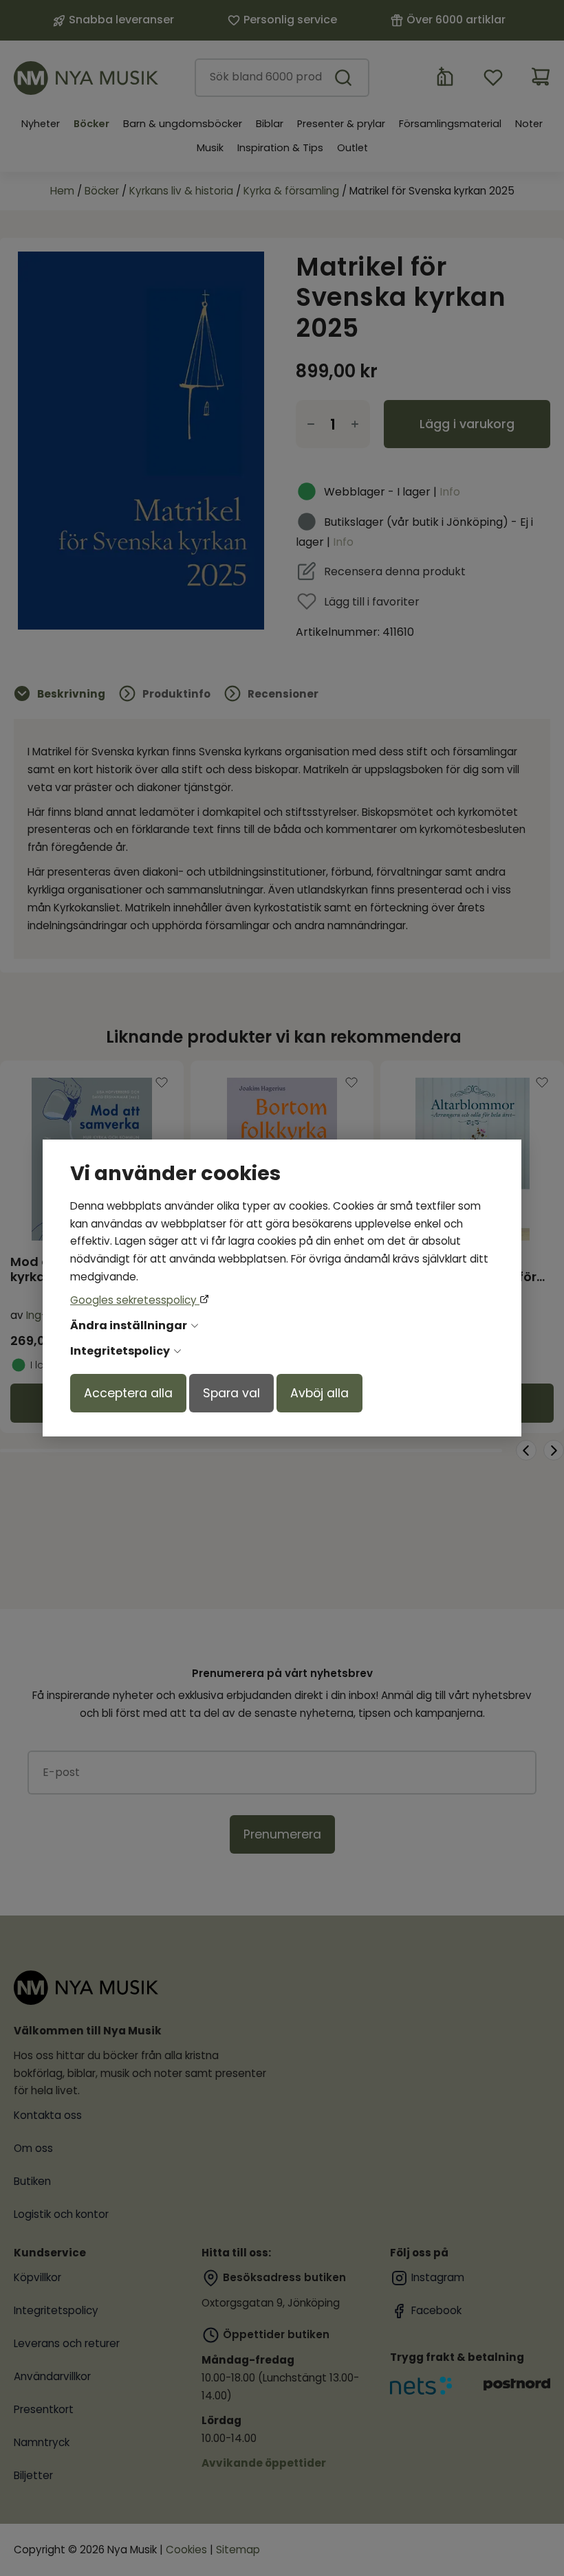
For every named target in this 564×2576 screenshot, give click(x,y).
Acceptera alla (128, 1393)
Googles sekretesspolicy (135, 1300)
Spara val (231, 1393)
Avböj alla (319, 1393)
